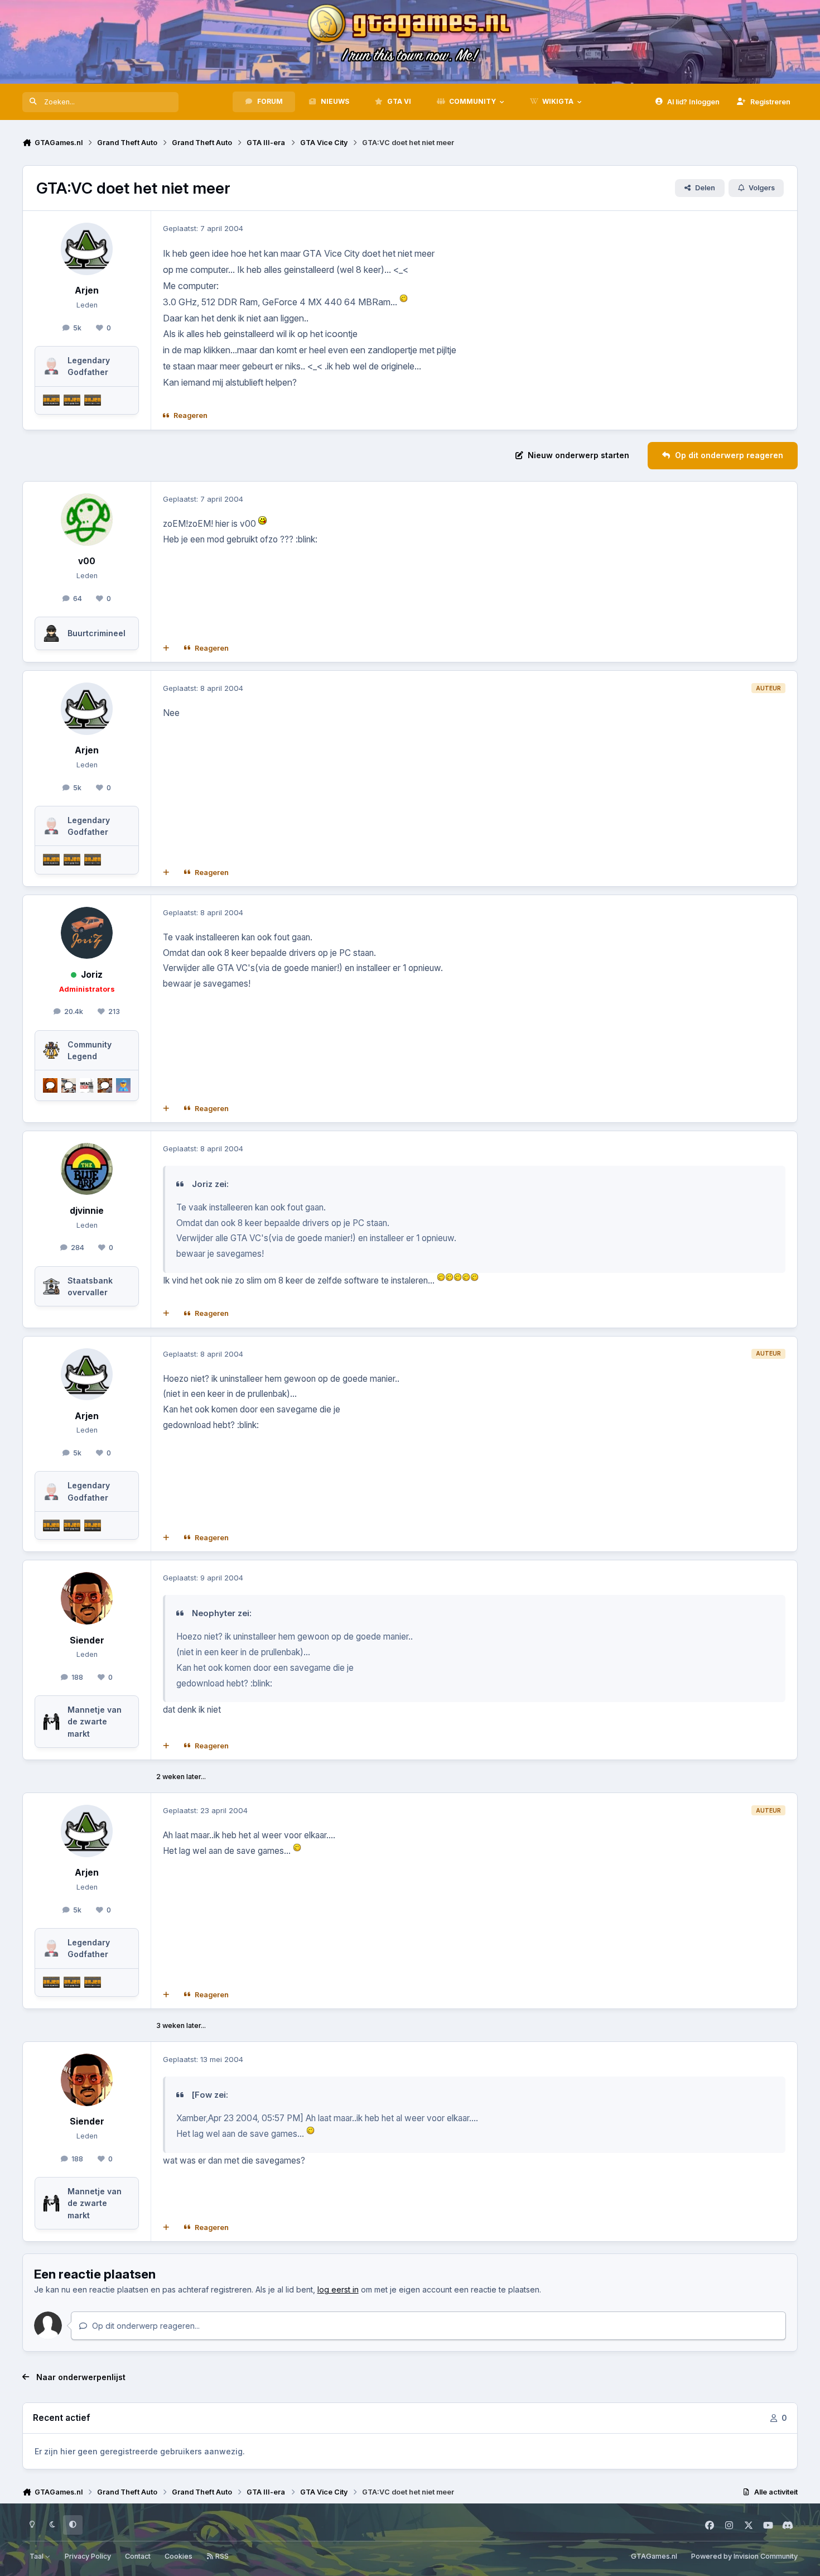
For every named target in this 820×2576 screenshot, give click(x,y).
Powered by (744, 2556)
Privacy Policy (88, 2556)
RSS (221, 2556)
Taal (37, 2556)
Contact (138, 2556)
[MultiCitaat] (166, 648)
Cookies (179, 2556)
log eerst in (338, 2289)
